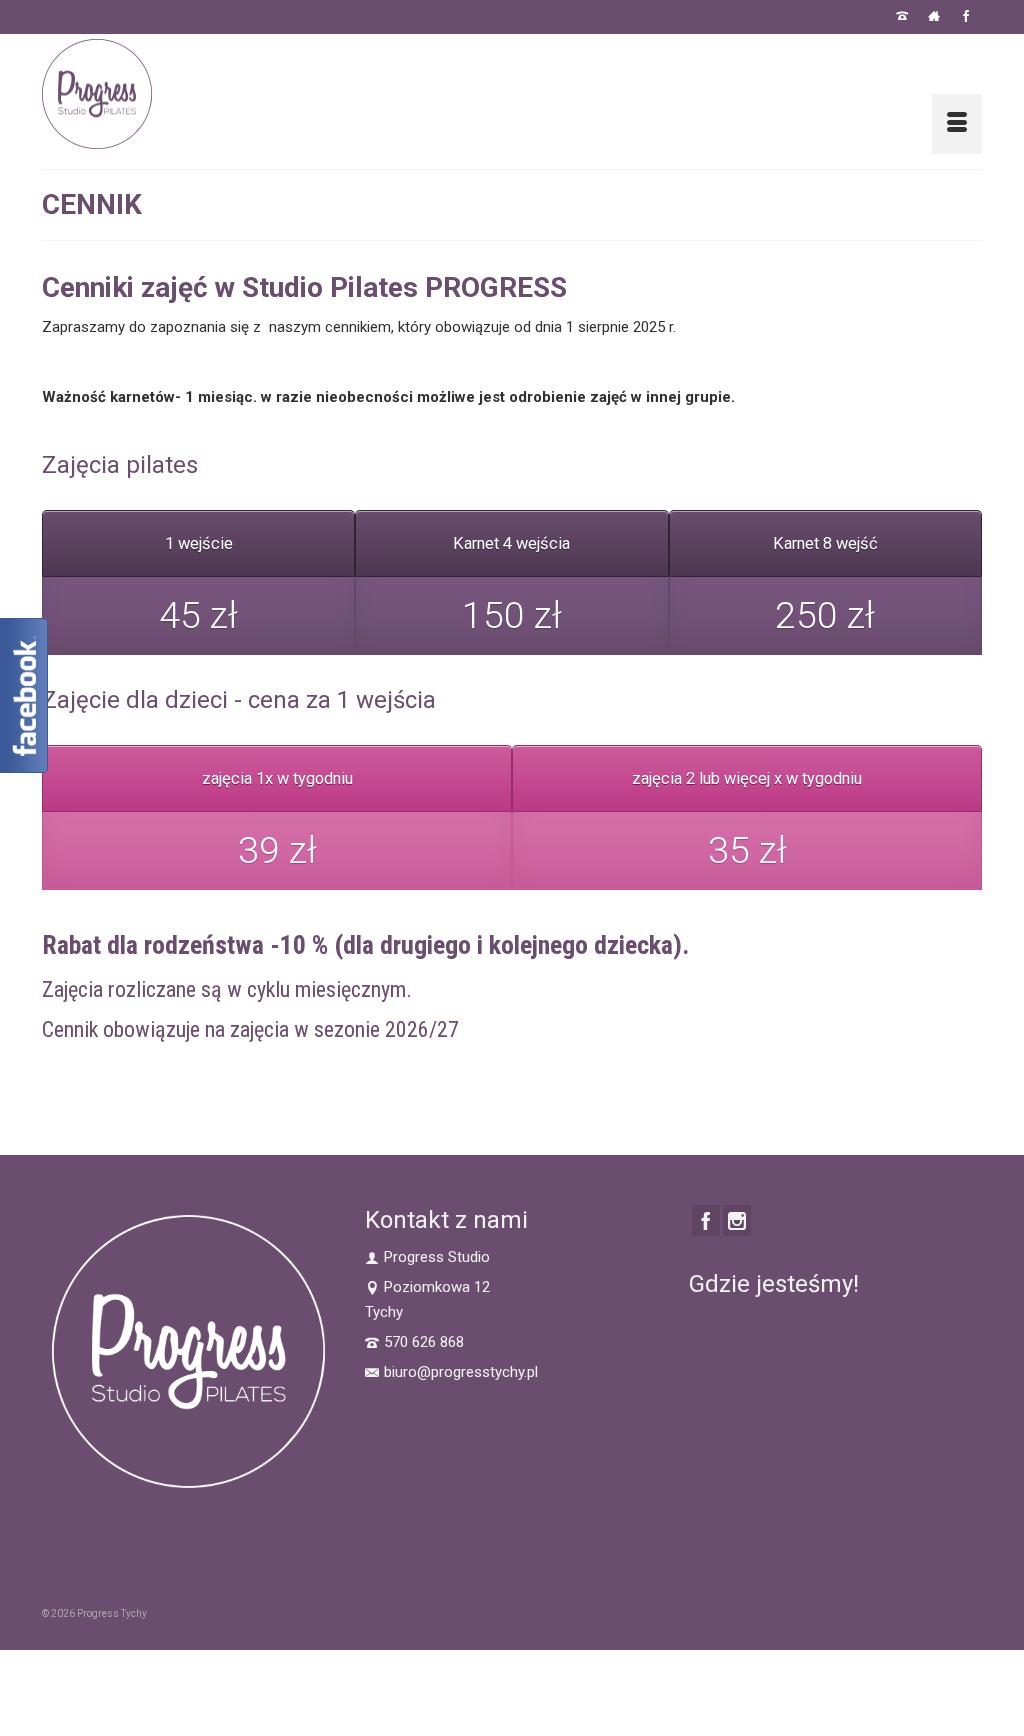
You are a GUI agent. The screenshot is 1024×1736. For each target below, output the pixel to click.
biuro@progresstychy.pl (461, 1372)
